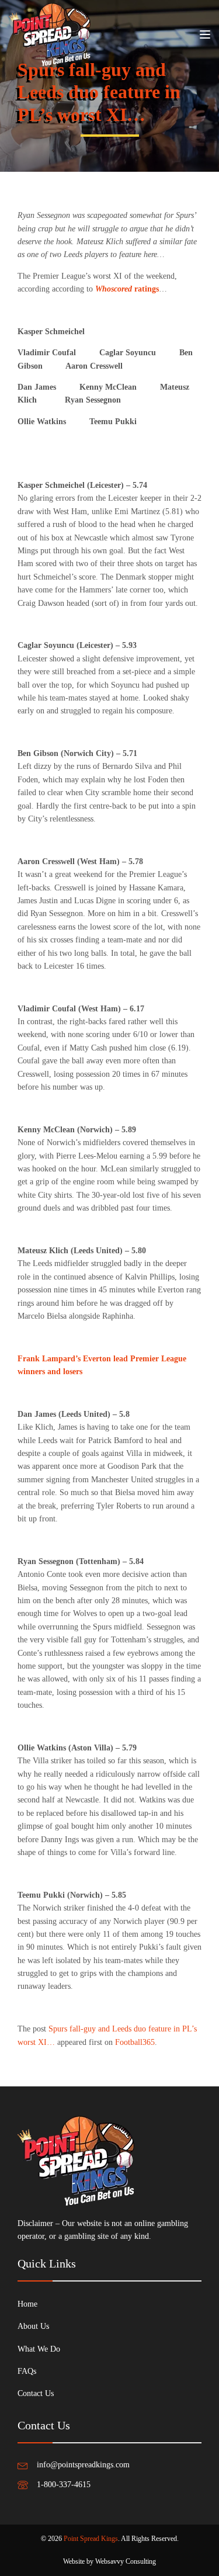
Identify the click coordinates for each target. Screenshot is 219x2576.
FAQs (27, 2371)
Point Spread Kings (91, 2539)
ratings (127, 289)
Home (27, 2304)
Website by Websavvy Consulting (109, 2561)
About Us (33, 2326)
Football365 (135, 2042)
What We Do (39, 2349)
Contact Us (36, 2393)
